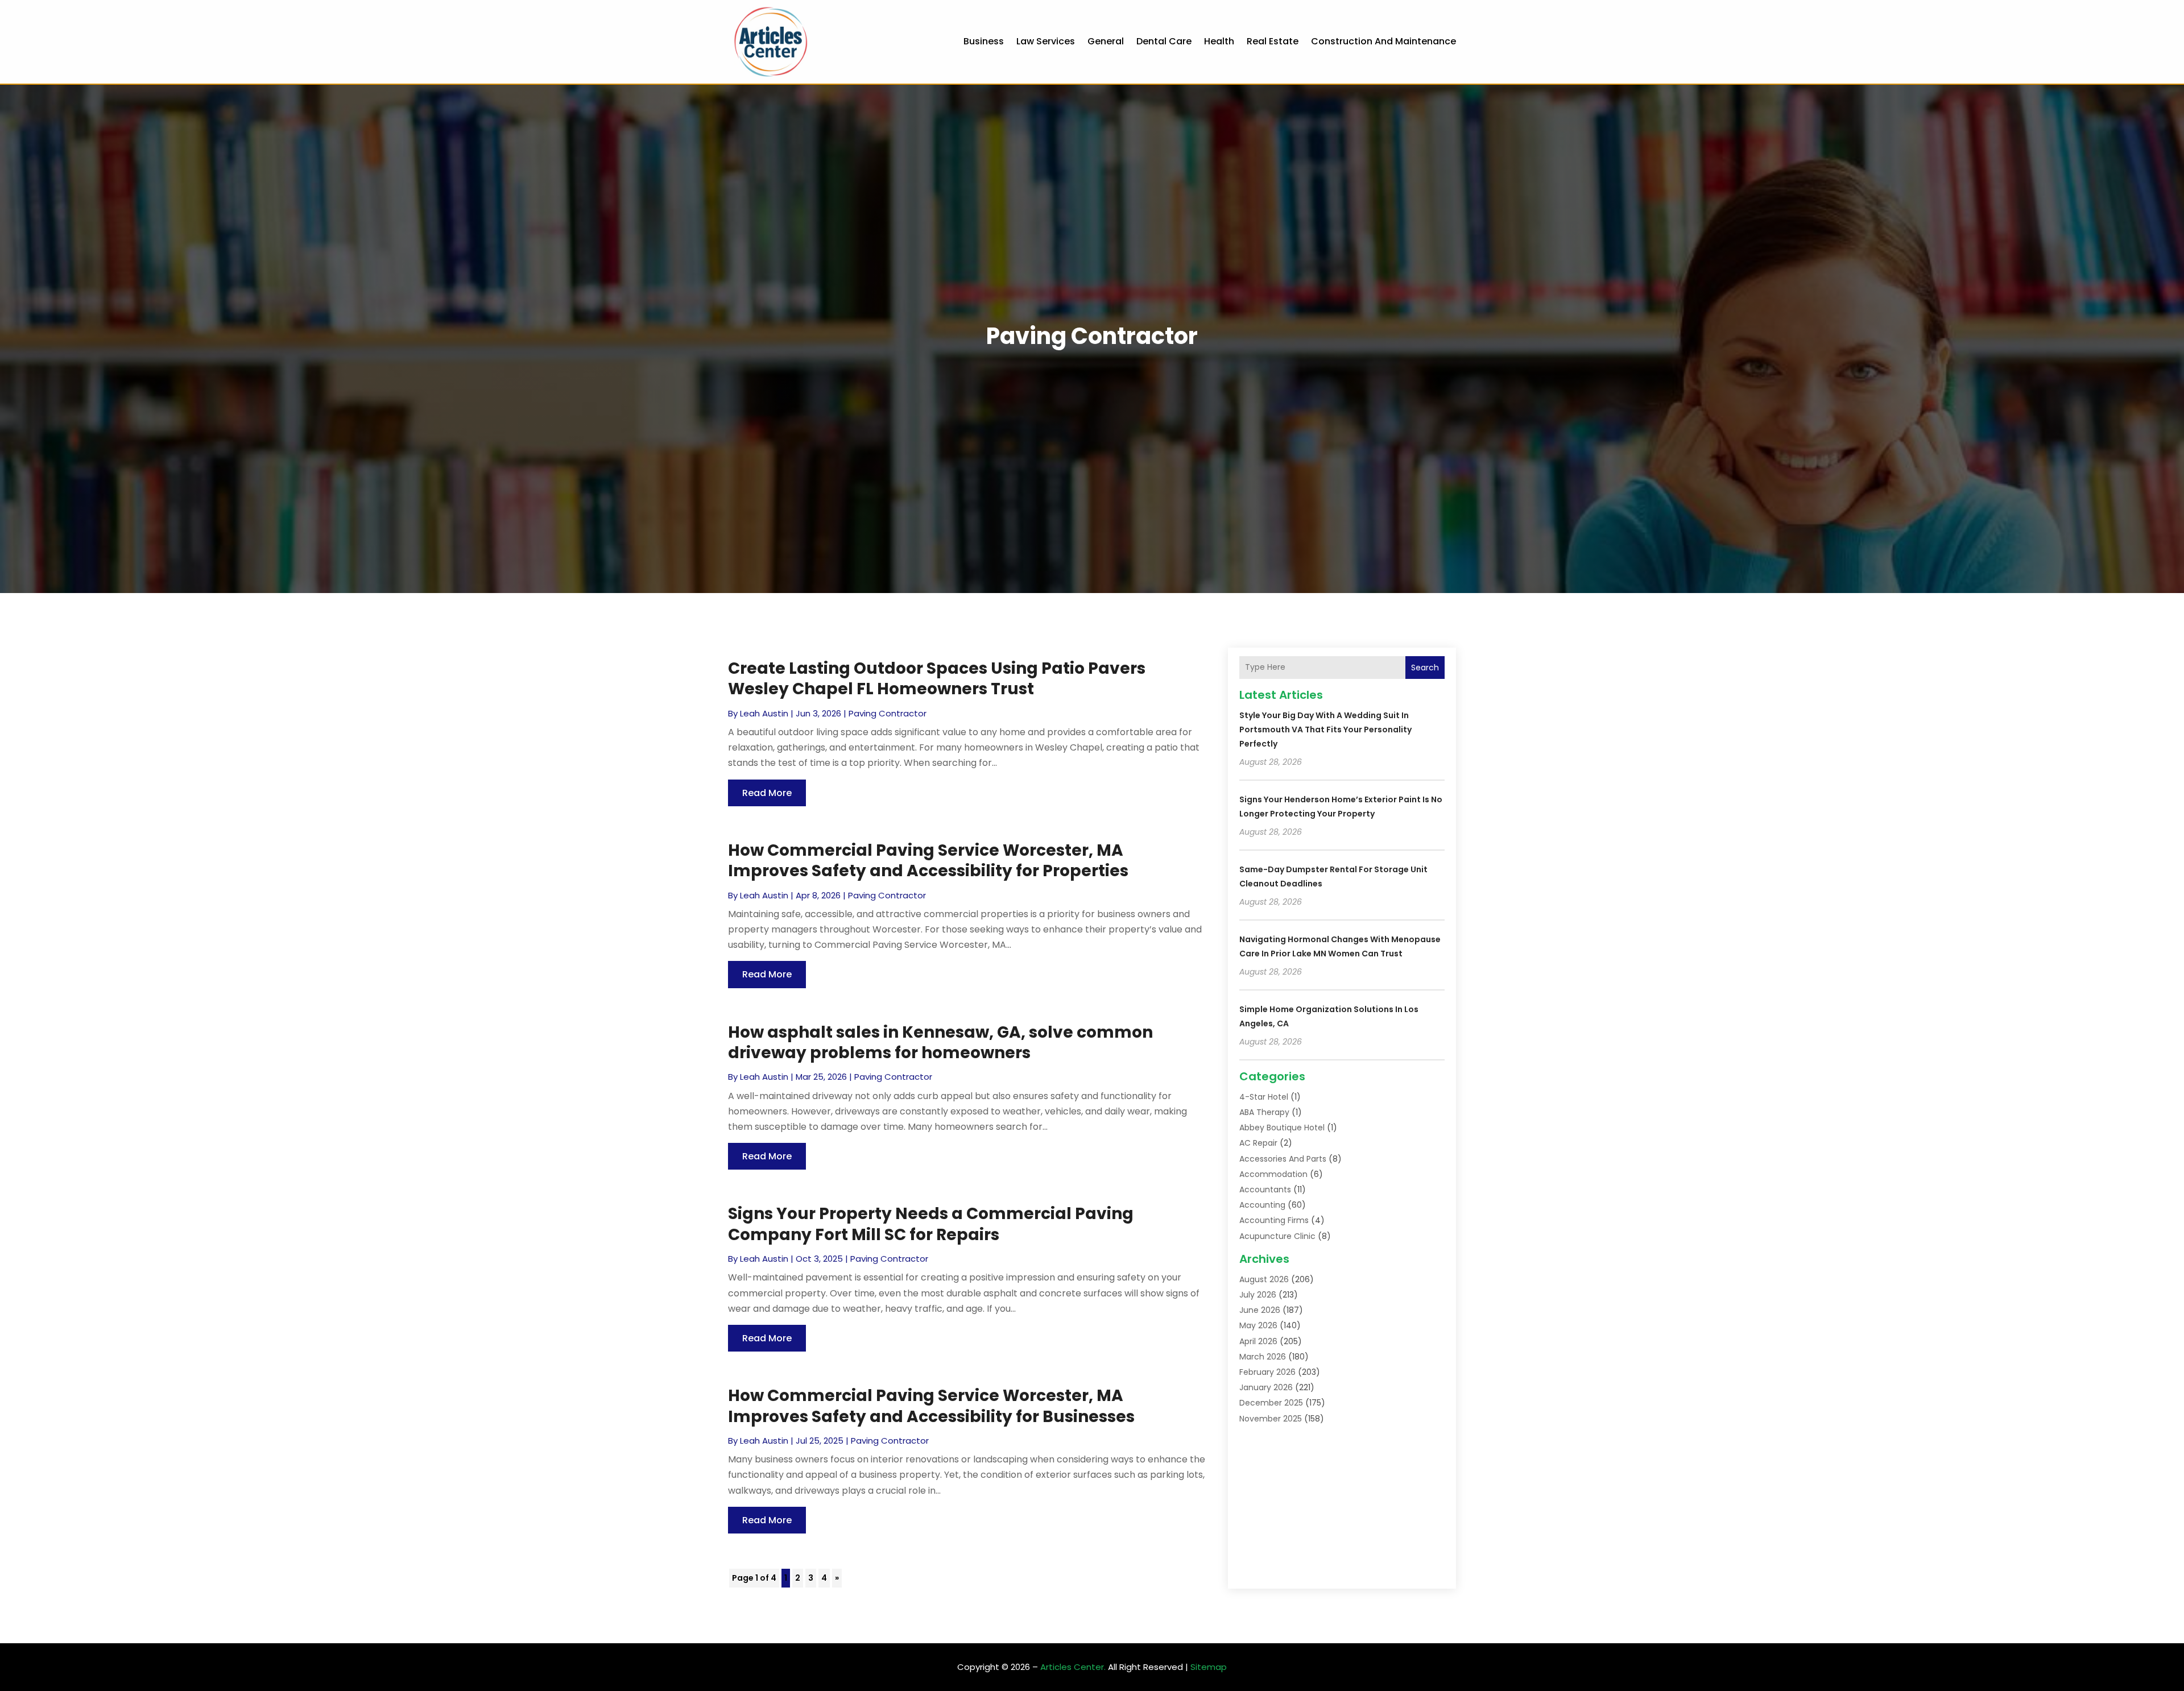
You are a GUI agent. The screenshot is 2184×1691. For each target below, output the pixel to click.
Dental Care (1164, 41)
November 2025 (1271, 1419)
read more (767, 793)
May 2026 (1258, 1325)
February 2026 (1267, 1372)
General (1106, 41)
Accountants (1265, 1189)
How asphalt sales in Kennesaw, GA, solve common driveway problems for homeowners (940, 1043)
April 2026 (1258, 1341)
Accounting (1262, 1205)
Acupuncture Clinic (1277, 1236)
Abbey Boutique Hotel (1282, 1128)
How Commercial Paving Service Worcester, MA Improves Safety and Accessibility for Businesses (931, 1406)
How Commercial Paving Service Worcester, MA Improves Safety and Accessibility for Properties (928, 861)
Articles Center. (1073, 1667)
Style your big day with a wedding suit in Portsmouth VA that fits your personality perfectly (1325, 730)
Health (1219, 41)
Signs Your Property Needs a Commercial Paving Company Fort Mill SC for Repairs (931, 1224)
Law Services (1046, 41)
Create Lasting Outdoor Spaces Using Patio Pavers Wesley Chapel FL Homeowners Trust (937, 679)
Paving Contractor (888, 713)
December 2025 (1271, 1403)
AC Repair (1258, 1143)
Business (984, 41)
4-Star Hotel (1264, 1097)
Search (1425, 668)
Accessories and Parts (1283, 1159)
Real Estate (1273, 41)
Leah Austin (764, 713)
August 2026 (1264, 1279)
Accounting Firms (1274, 1220)
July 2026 (1258, 1295)
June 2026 (1260, 1310)
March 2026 (1263, 1357)
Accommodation (1273, 1174)
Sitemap (1209, 1667)
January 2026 (1266, 1387)
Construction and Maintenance (1383, 41)
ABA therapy (1264, 1112)
